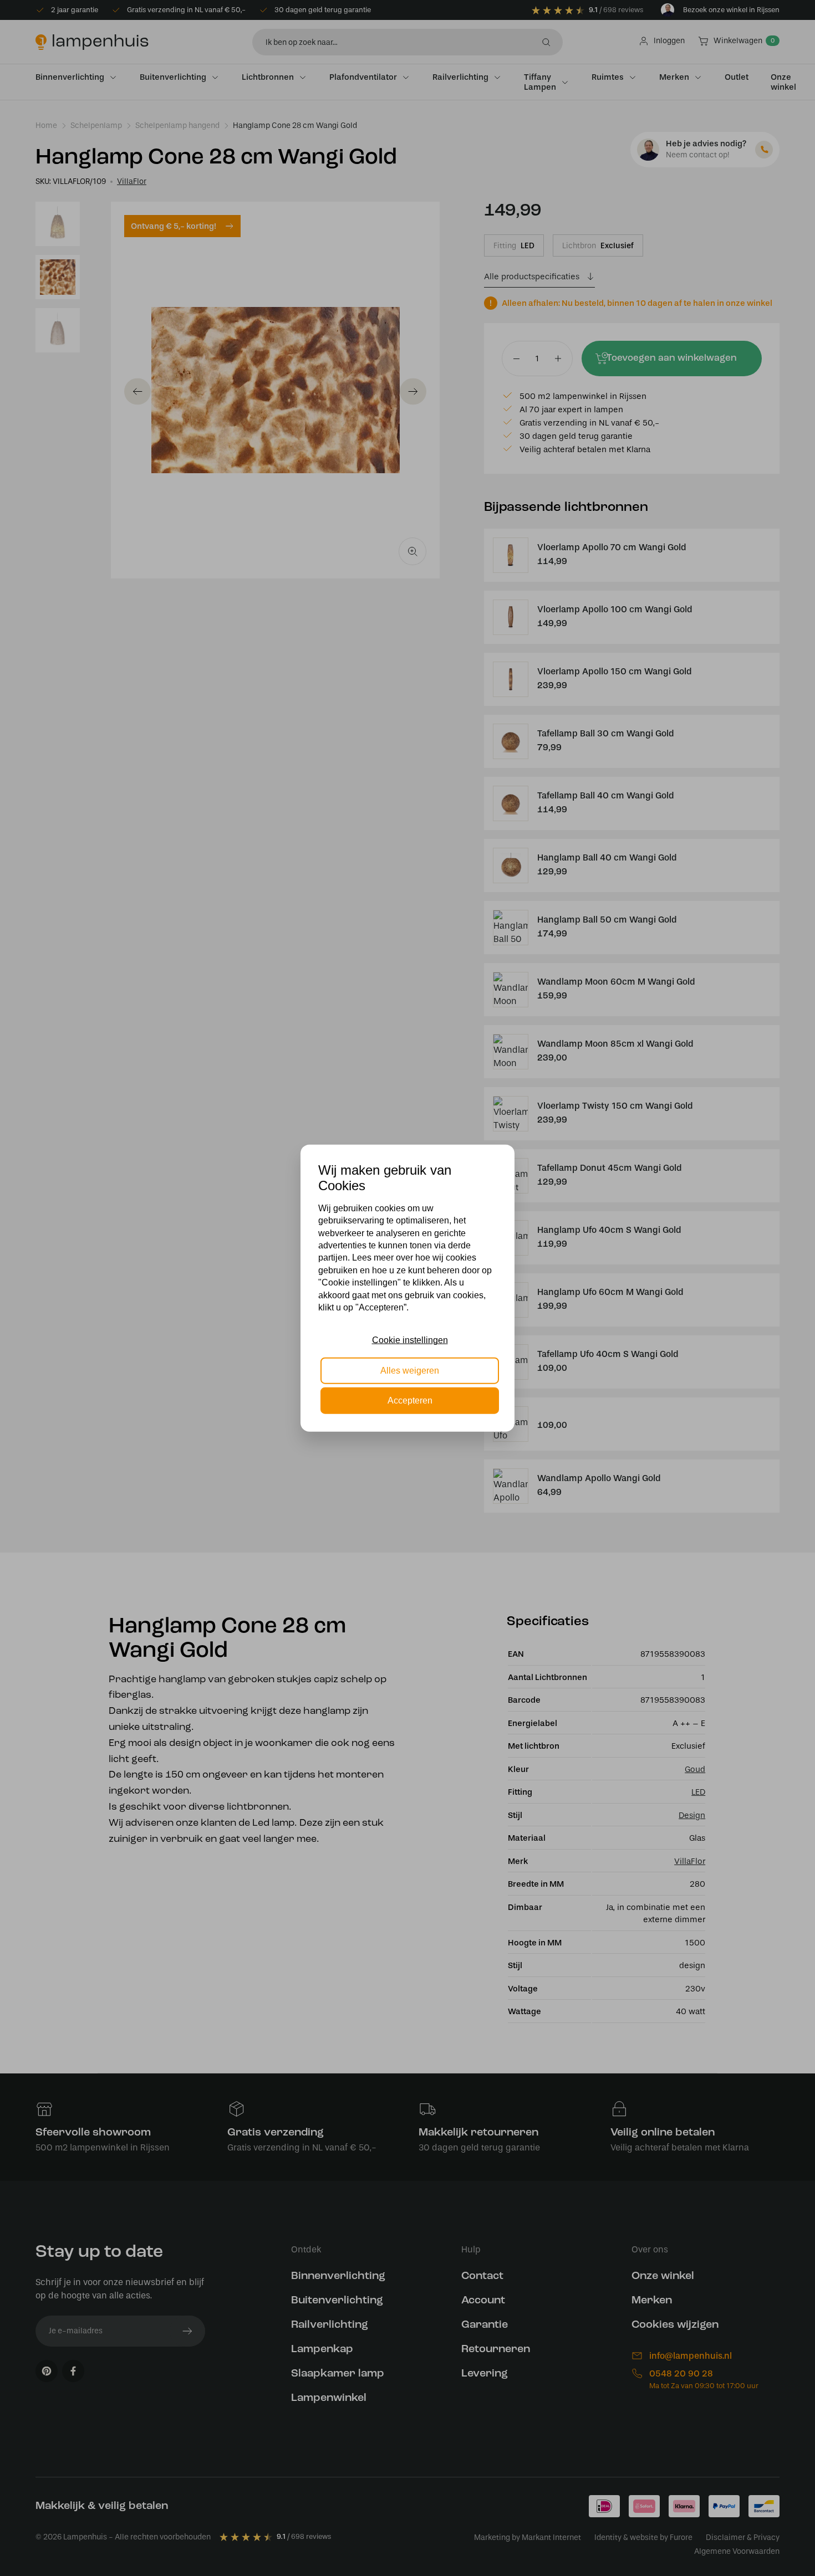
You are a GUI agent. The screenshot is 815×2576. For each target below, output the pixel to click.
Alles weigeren (410, 1370)
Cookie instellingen (410, 1340)
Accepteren (410, 1400)
